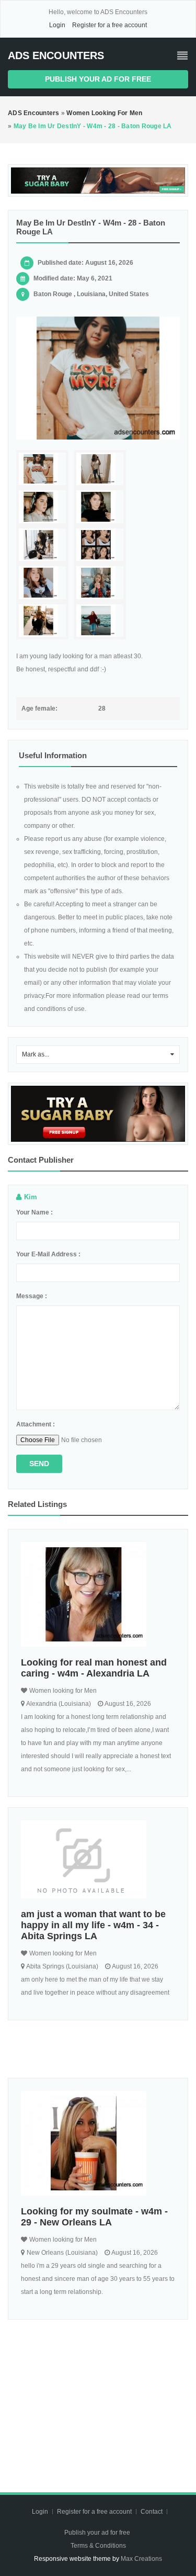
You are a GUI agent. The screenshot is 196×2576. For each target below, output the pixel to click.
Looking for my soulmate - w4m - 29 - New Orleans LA (94, 2217)
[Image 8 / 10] (100, 583)
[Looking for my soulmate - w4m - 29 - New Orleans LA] (98, 2143)
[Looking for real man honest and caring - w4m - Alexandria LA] (98, 1594)
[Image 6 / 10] (100, 545)
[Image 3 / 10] (42, 507)
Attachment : (36, 1424)
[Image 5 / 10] (42, 545)
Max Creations (141, 2559)
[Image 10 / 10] (100, 621)
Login (57, 25)
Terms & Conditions (98, 2546)
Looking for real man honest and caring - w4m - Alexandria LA (94, 1668)
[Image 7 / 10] (42, 583)
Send (39, 1464)
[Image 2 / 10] (100, 469)
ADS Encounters (56, 55)
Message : (32, 1296)
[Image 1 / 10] (98, 378)
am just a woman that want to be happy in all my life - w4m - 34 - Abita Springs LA (93, 1925)
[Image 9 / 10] (42, 621)
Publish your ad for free (98, 79)
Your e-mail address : (48, 1254)
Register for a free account (109, 25)
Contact (152, 2512)
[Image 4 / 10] (100, 507)
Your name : (34, 1212)
